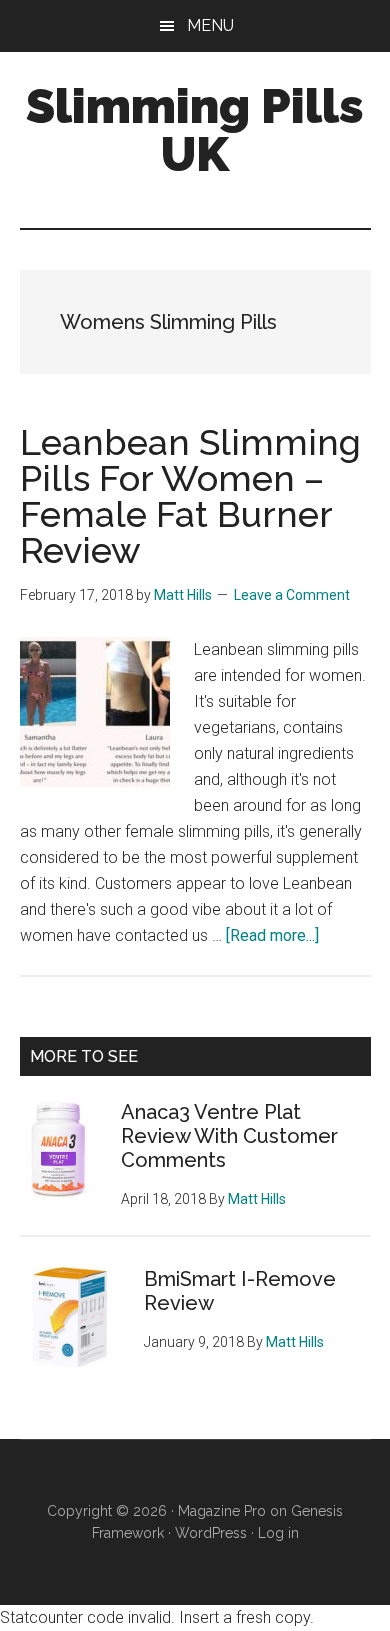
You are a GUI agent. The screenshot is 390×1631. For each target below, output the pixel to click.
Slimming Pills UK (195, 130)
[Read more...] (272, 935)
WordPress (211, 1533)
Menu (210, 25)
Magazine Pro (222, 1511)
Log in (278, 1533)
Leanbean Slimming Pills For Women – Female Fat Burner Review (190, 496)
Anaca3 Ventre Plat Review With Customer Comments (229, 1136)
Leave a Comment (292, 595)
